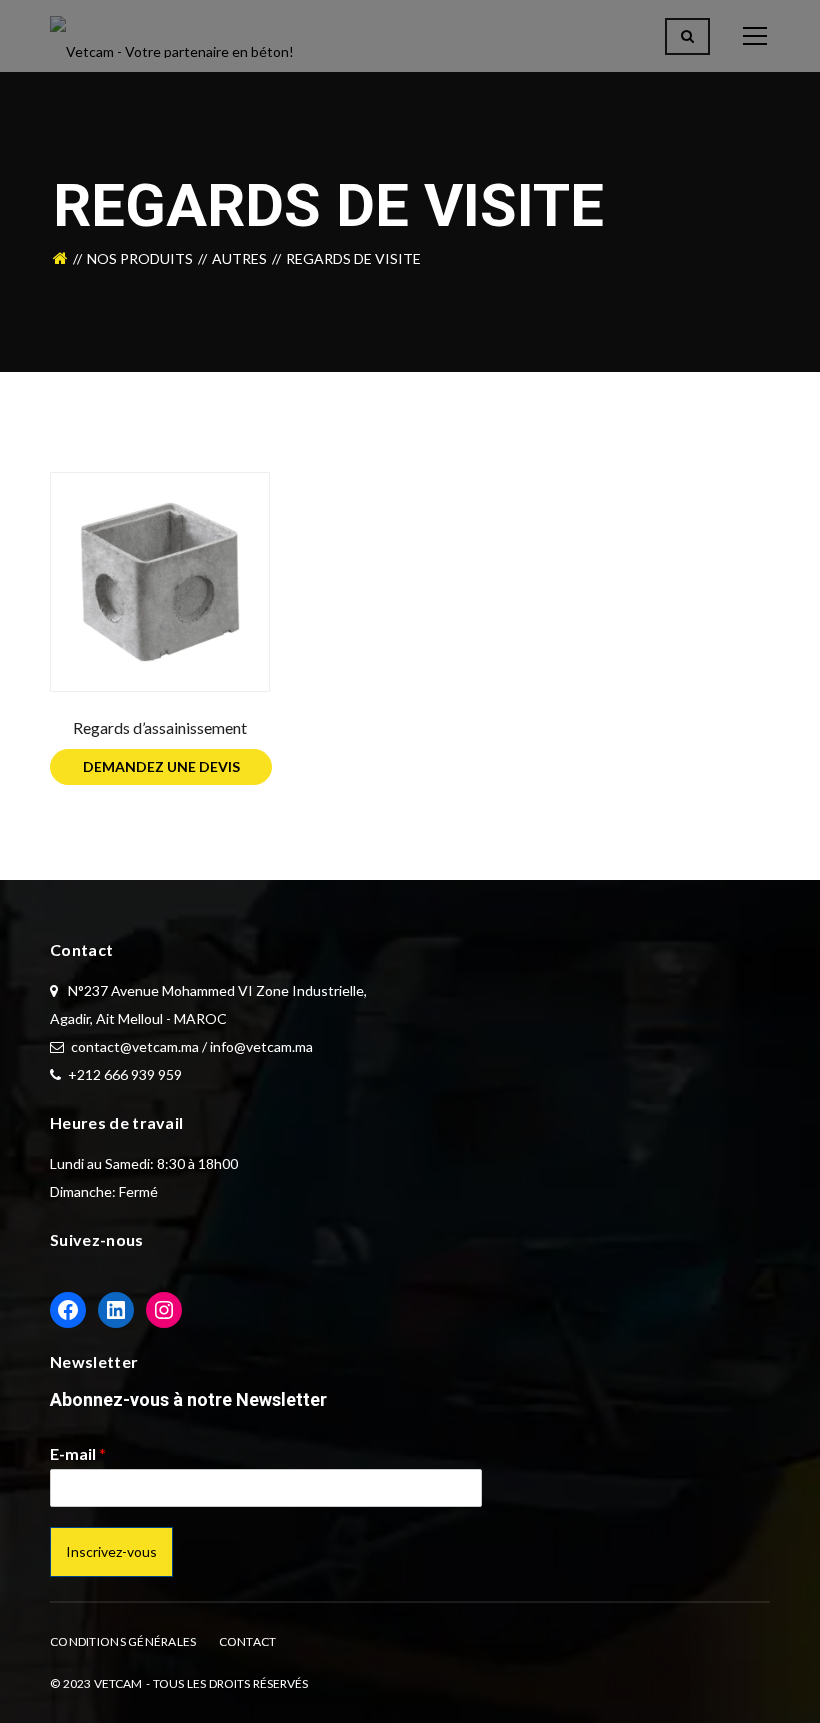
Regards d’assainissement (160, 727)
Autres (239, 258)
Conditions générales (123, 1641)
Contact (248, 1641)
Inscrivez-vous (111, 1551)
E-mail (78, 1453)
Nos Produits (140, 258)
